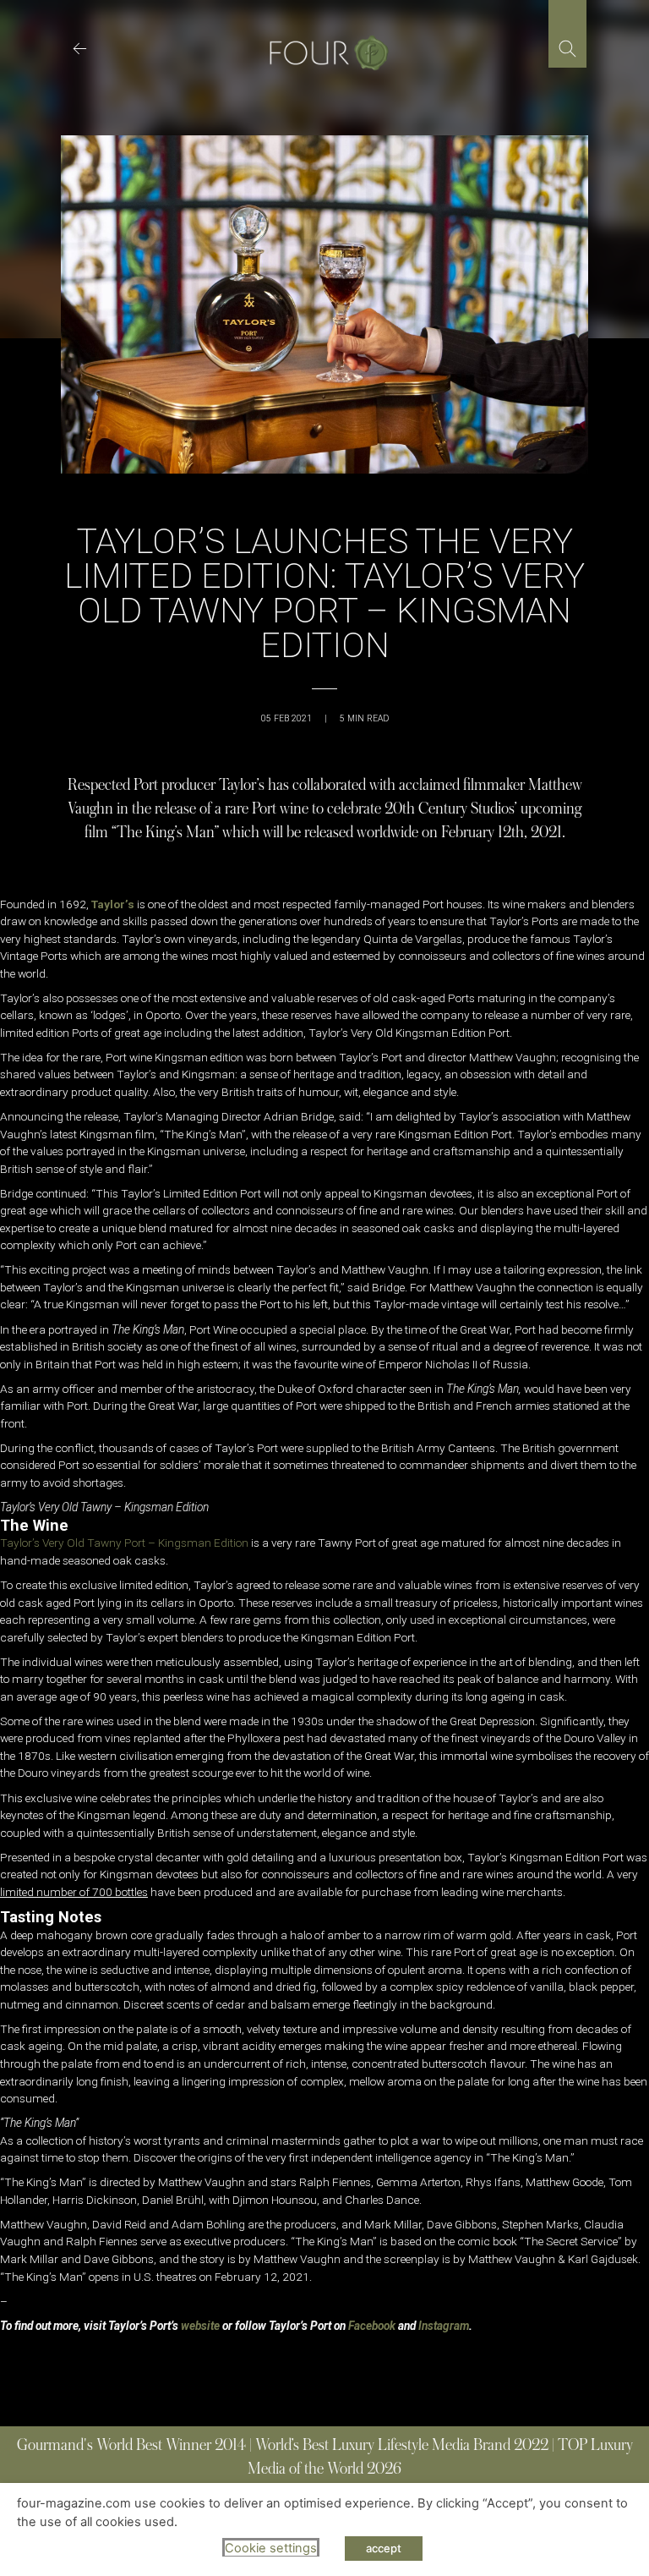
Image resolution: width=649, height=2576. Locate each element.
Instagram (444, 2326)
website (200, 2326)
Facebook (372, 2326)
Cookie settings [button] (271, 2548)
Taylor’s (113, 904)
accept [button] (384, 2548)
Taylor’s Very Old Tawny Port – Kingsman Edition (124, 1543)
